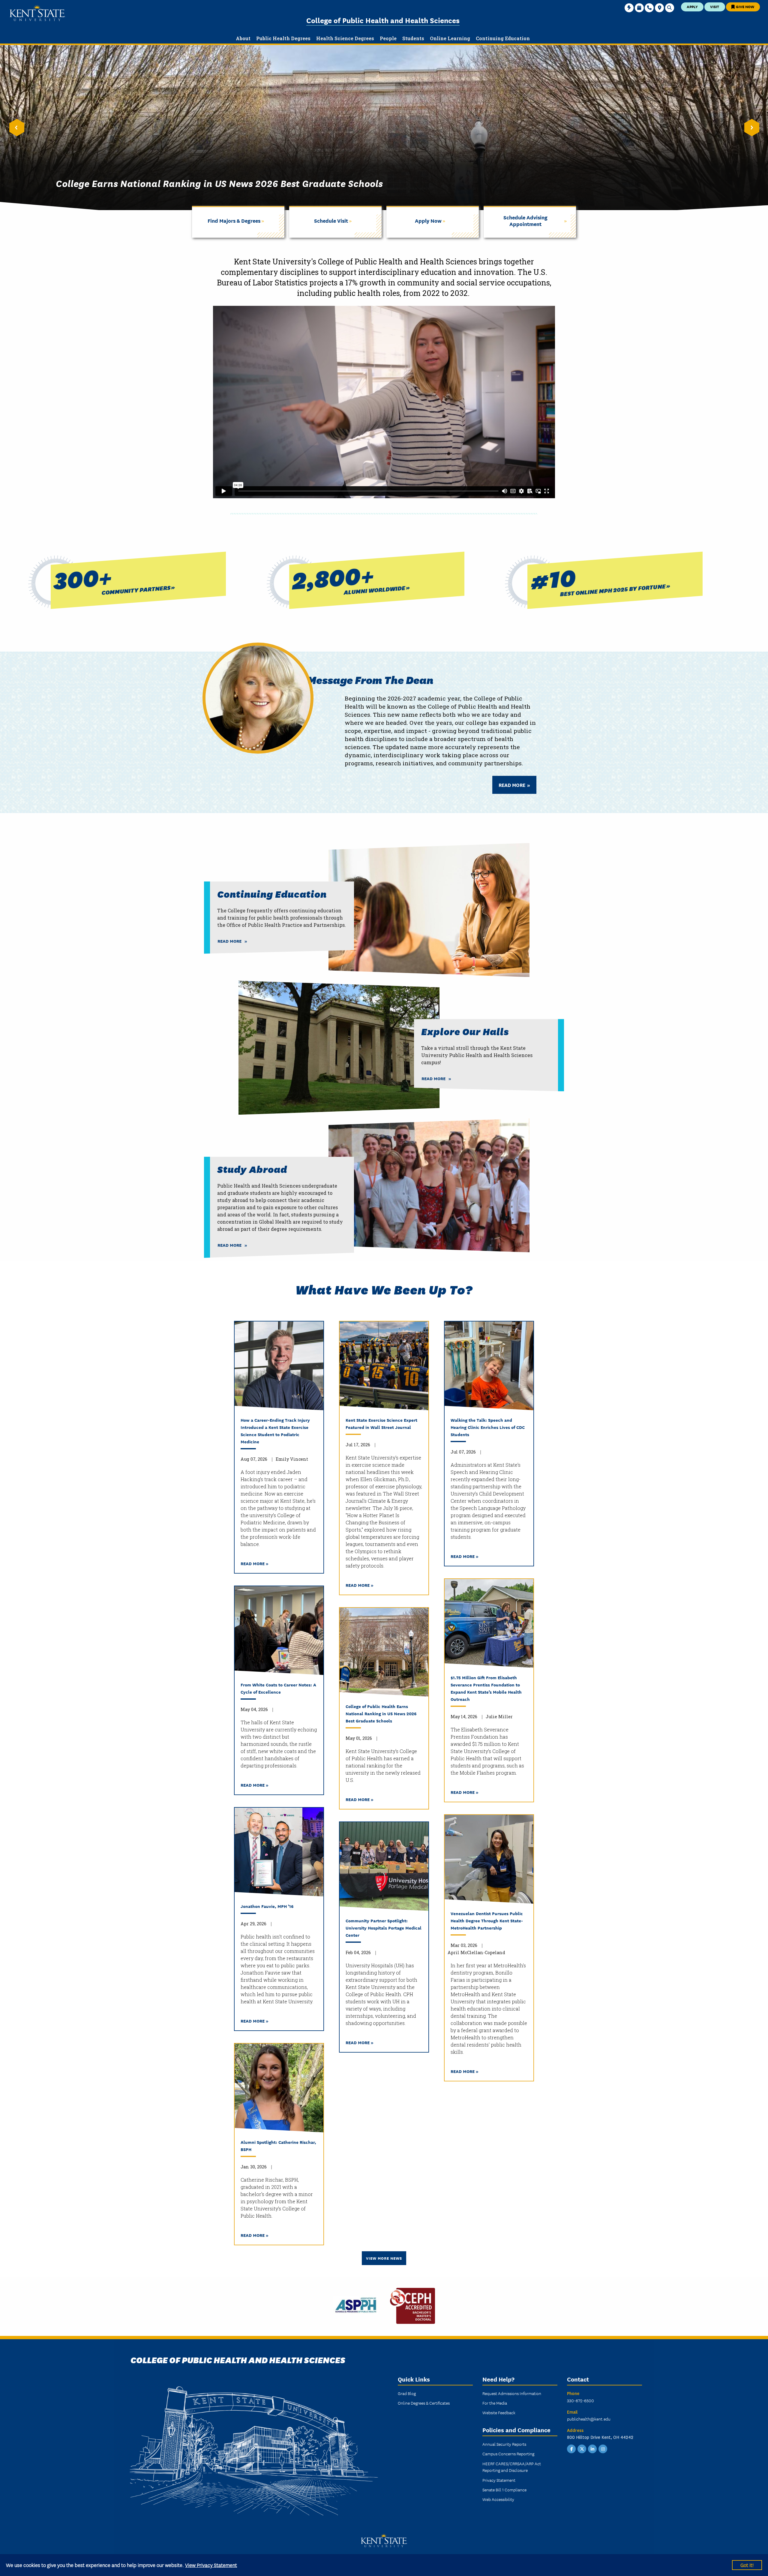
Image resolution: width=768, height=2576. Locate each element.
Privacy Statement (499, 2480)
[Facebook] (571, 2448)
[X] (582, 2448)
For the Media (495, 2403)
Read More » (255, 1563)
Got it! (747, 2565)
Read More (513, 785)
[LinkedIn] (592, 2448)
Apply (692, 6)
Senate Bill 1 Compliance (504, 2490)
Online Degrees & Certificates (424, 2403)
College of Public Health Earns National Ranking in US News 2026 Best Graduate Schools (381, 1713)
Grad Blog (407, 2393)
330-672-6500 (580, 2400)
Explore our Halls (465, 1031)
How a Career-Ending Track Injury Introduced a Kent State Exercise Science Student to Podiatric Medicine (275, 1431)
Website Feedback (499, 2412)
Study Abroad (252, 1169)
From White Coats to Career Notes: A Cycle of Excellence (278, 1688)
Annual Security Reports (504, 2444)
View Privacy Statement (211, 2565)
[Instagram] (603, 2448)
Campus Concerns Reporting (508, 2454)
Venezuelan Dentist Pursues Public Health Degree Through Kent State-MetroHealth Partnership (487, 1920)
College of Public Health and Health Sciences (383, 20)
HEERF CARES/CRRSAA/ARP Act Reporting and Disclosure (512, 2467)
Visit (715, 6)
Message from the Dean (370, 679)
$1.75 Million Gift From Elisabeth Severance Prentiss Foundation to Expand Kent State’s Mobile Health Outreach (486, 1688)
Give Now (745, 6)
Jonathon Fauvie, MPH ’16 (267, 1906)
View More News (384, 2258)
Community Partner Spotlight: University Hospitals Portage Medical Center (384, 1928)
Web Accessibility (498, 2499)
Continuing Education (272, 894)
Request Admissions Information (512, 2393)
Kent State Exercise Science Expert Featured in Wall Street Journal (381, 1423)
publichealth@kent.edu (589, 2419)
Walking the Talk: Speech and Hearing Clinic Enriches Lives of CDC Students (488, 1427)
